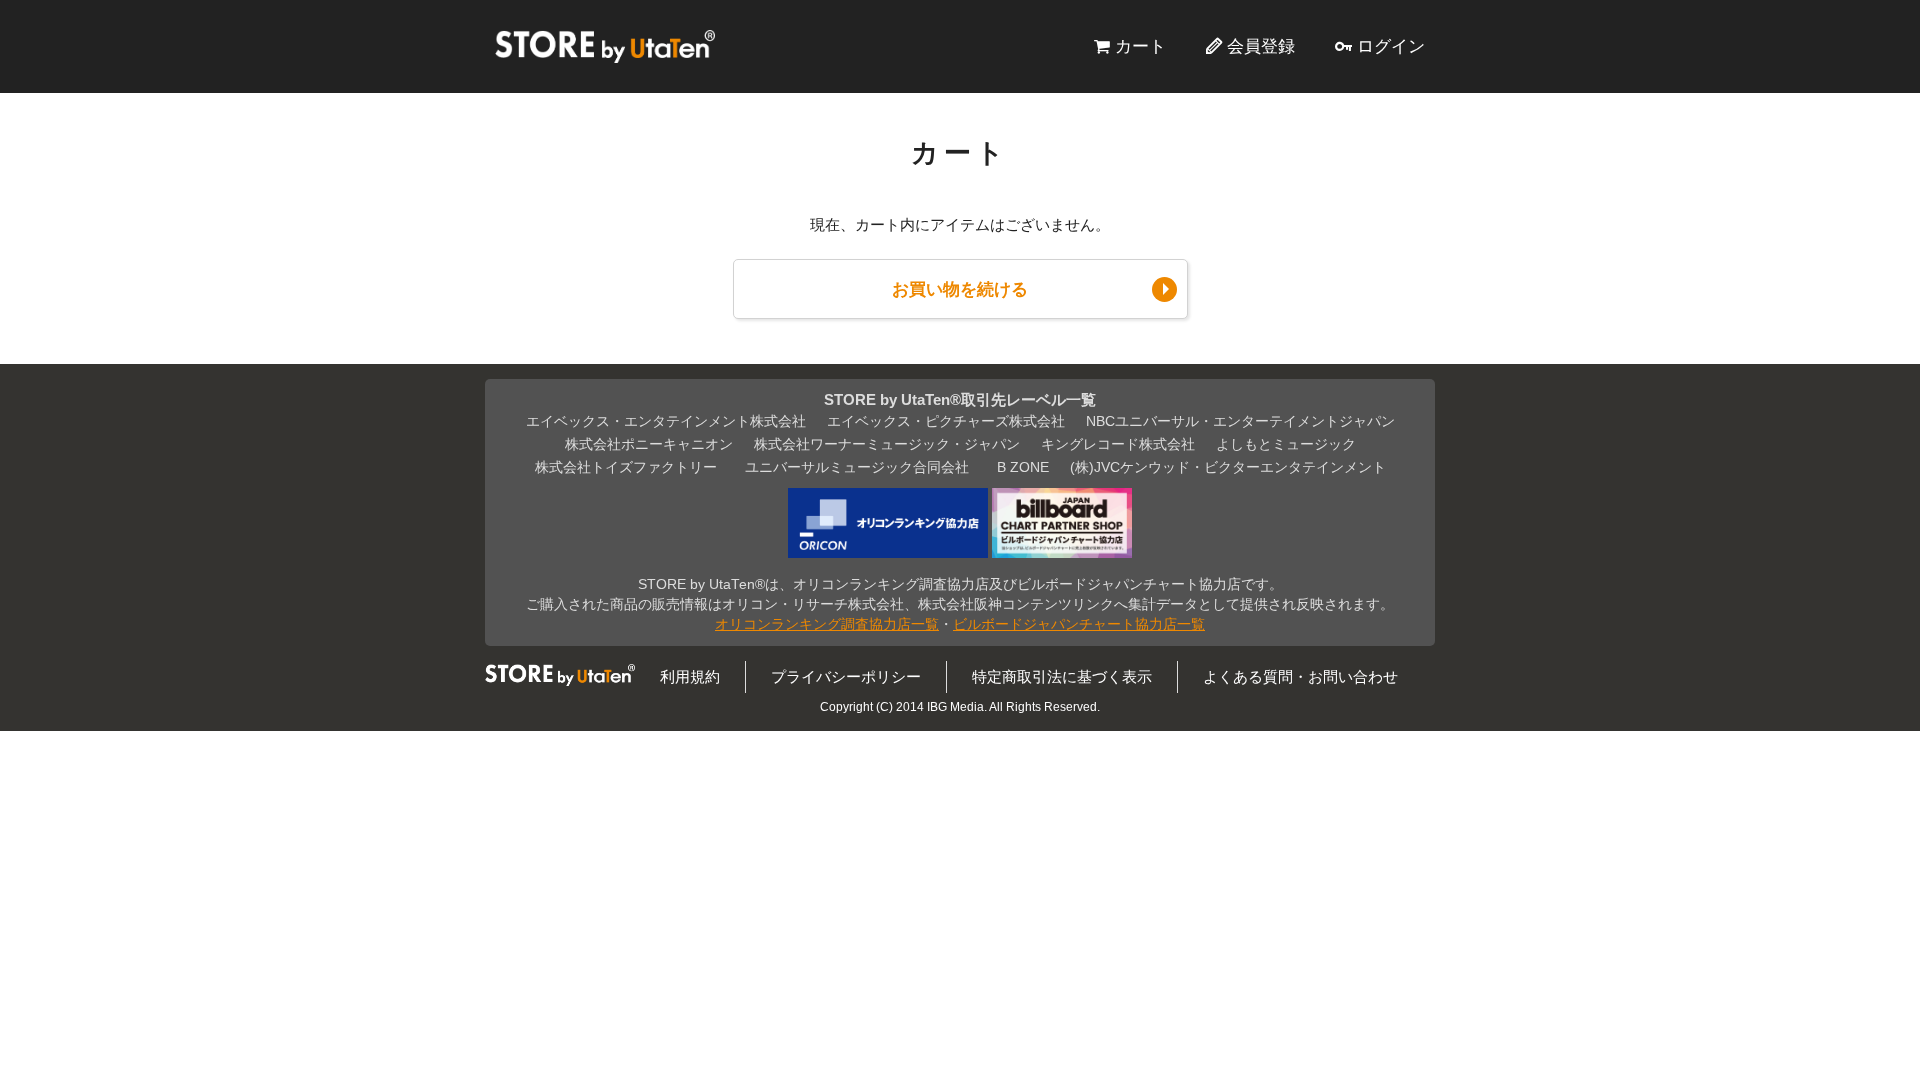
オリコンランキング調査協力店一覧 (827, 624)
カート (1140, 46)
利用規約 (690, 676)
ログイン (1391, 46)
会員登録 (1261, 46)
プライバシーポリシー (846, 676)
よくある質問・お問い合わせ (1300, 676)
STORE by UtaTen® (605, 46)
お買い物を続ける (960, 289)
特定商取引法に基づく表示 (1062, 676)
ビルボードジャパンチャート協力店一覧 (1079, 624)
